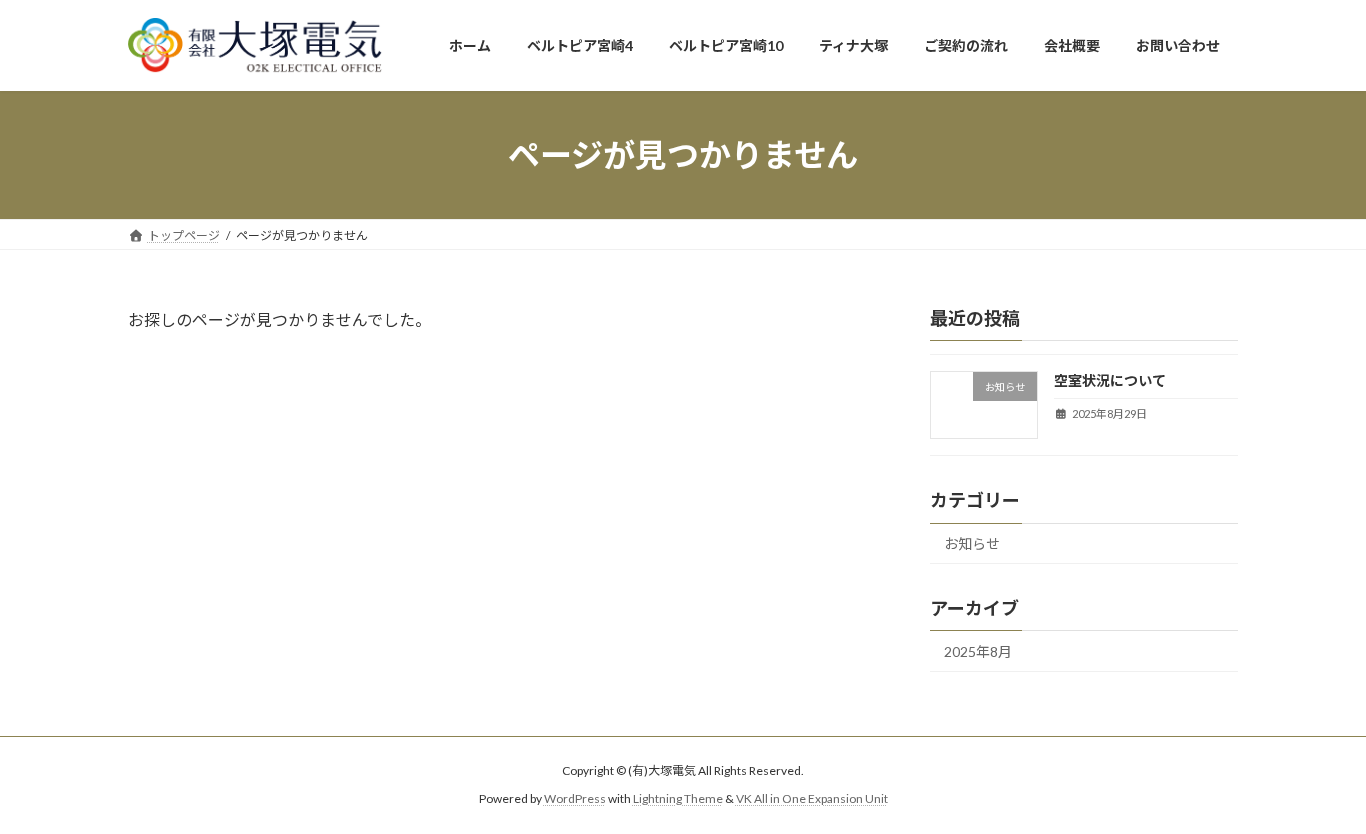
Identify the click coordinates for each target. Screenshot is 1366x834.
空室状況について (1110, 380)
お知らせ (972, 543)
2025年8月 (978, 651)
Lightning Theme (678, 798)
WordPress (575, 798)
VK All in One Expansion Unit (812, 798)
